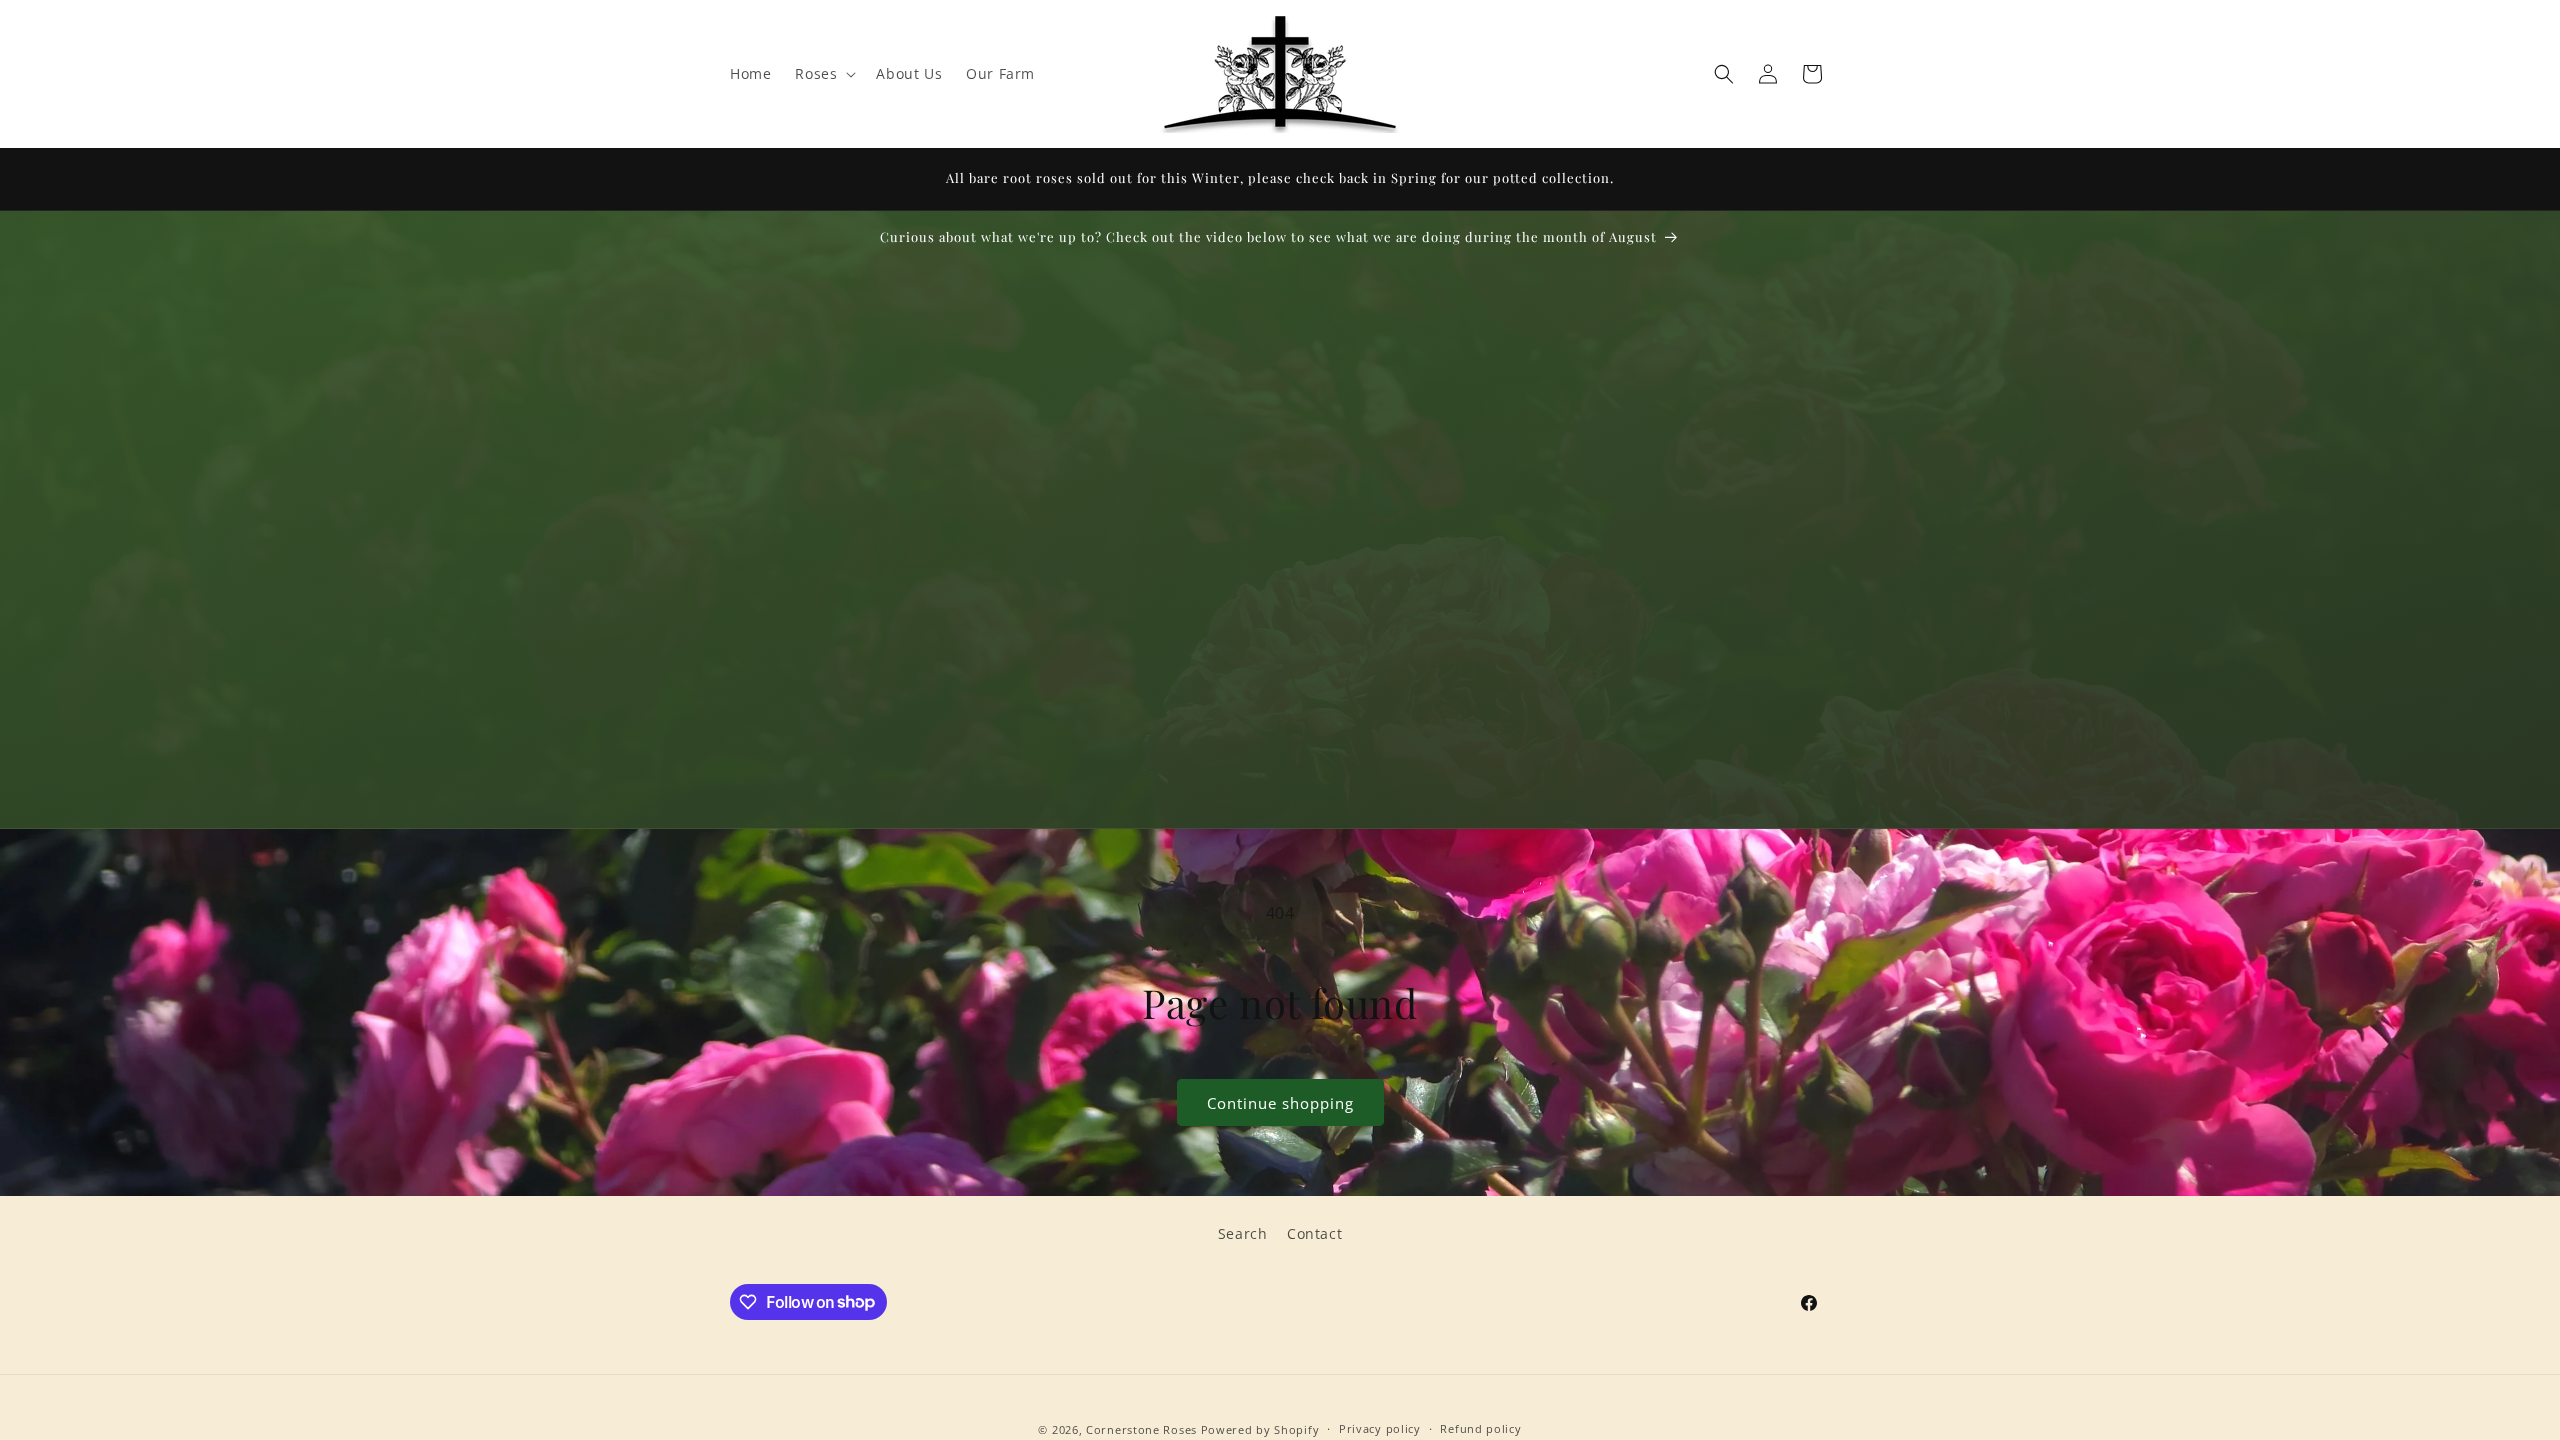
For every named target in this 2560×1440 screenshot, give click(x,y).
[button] (823, 74)
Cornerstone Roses (1141, 1429)
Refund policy (1480, 1428)
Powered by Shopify (1260, 1429)
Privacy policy (1380, 1428)
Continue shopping (1280, 1103)
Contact (1314, 1233)
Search (1243, 1233)
